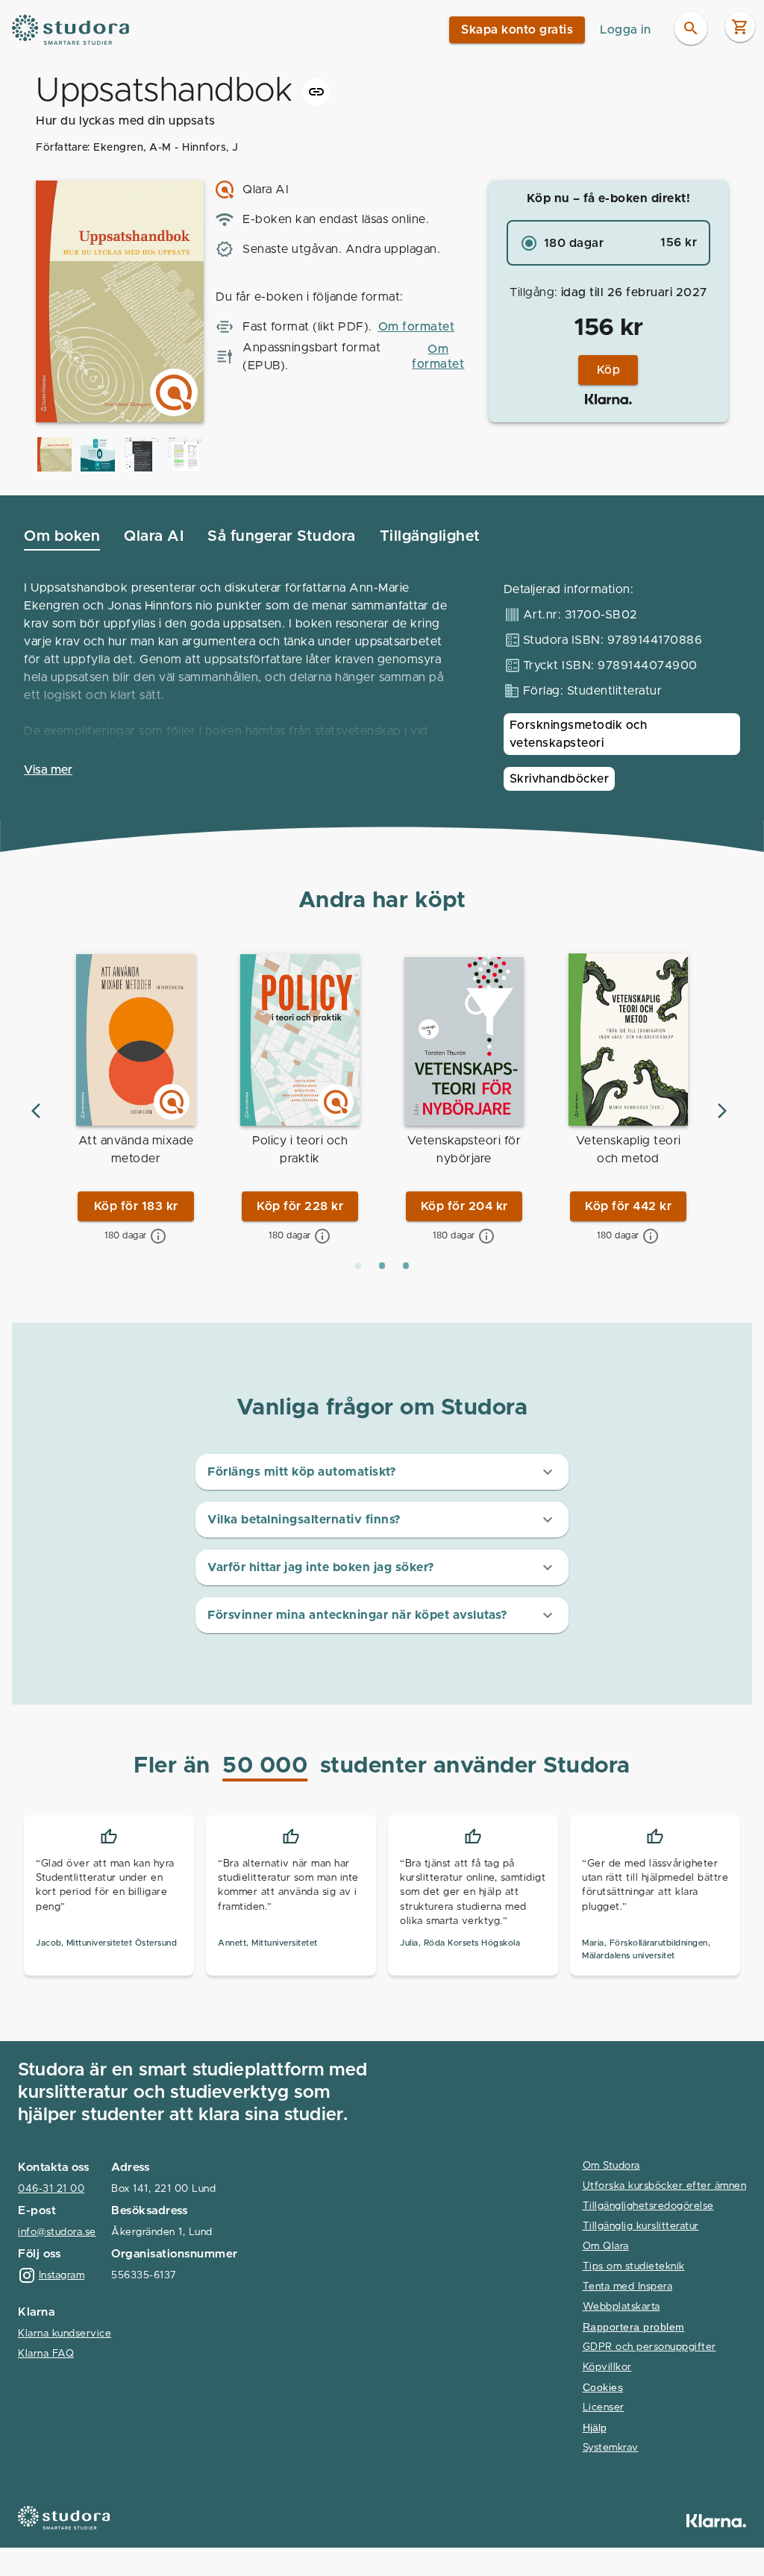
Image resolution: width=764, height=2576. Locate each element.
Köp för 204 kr (464, 1206)
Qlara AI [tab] (154, 536)
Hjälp (595, 2428)
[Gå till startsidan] (72, 30)
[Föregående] (36, 1111)
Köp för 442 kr (628, 1206)
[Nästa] (722, 1111)
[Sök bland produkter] (691, 28)
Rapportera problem (634, 2327)
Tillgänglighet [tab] (430, 536)
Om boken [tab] (62, 536)
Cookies (603, 2388)
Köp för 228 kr (300, 1206)
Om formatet (417, 327)
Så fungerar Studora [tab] (282, 536)
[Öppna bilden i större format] (54, 454)
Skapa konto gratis (517, 30)
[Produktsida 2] (382, 1266)
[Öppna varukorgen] (740, 27)
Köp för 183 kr (136, 1206)
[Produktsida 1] (358, 1266)
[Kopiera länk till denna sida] (316, 92)
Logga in (625, 30)
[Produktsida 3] (406, 1266)
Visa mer (48, 770)
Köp (609, 370)
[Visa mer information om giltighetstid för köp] (158, 1236)
